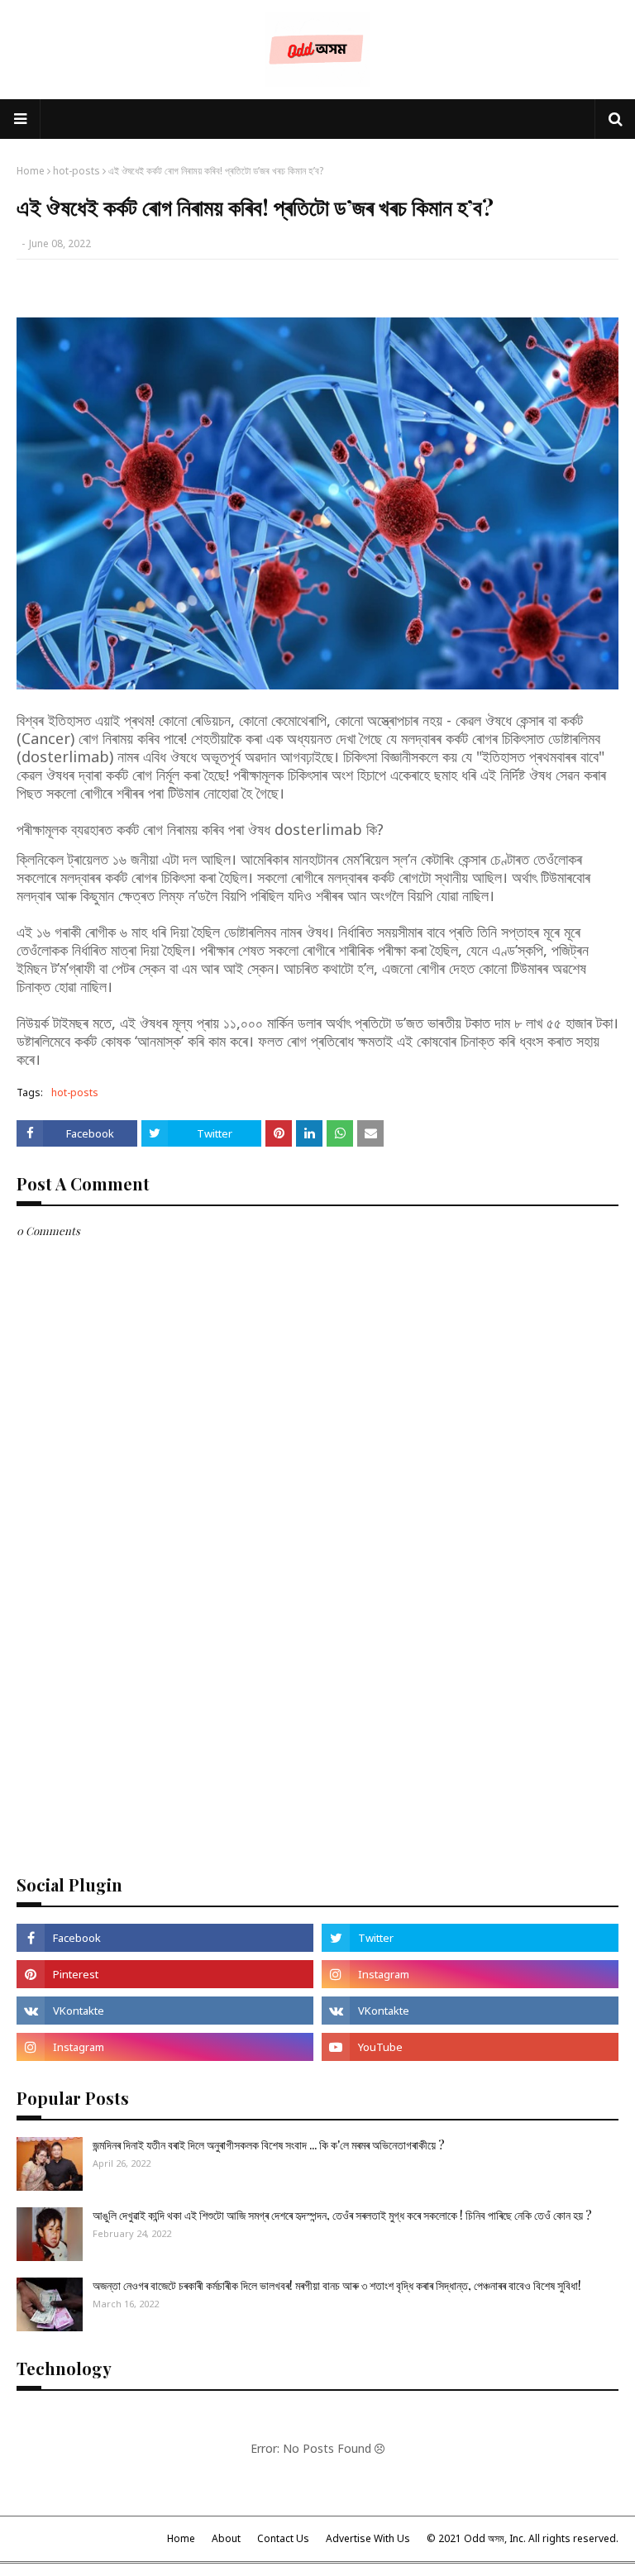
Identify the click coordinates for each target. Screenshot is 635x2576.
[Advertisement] (317, 1732)
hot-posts (76, 171)
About (226, 2538)
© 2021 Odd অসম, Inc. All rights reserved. (523, 2538)
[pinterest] (165, 1974)
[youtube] (470, 2047)
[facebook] (165, 1938)
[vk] (165, 2011)
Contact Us (283, 2538)
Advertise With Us (368, 2538)
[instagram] (470, 1974)
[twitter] (470, 1938)
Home (31, 171)
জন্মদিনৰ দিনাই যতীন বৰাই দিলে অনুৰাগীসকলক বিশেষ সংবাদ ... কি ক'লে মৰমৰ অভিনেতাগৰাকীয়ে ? (269, 2145)
